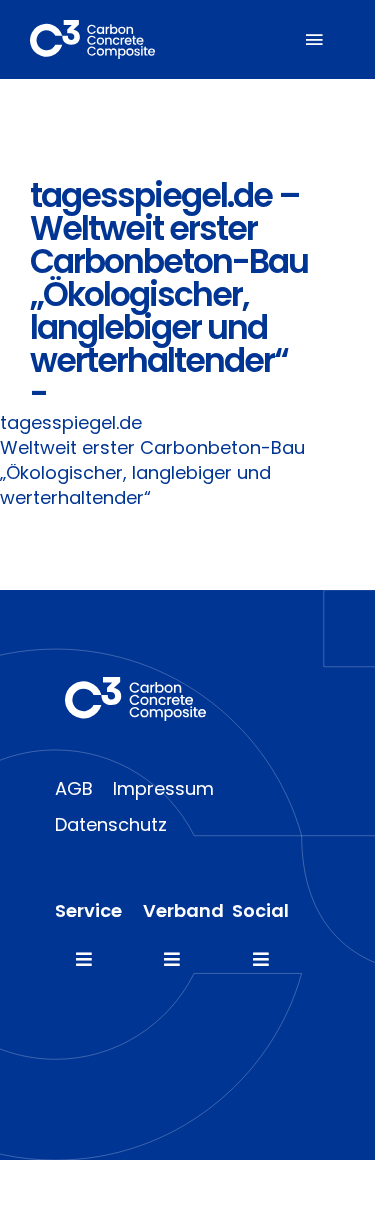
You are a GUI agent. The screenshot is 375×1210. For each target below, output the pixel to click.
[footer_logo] (135, 685)
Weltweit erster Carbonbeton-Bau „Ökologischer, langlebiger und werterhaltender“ (152, 472)
